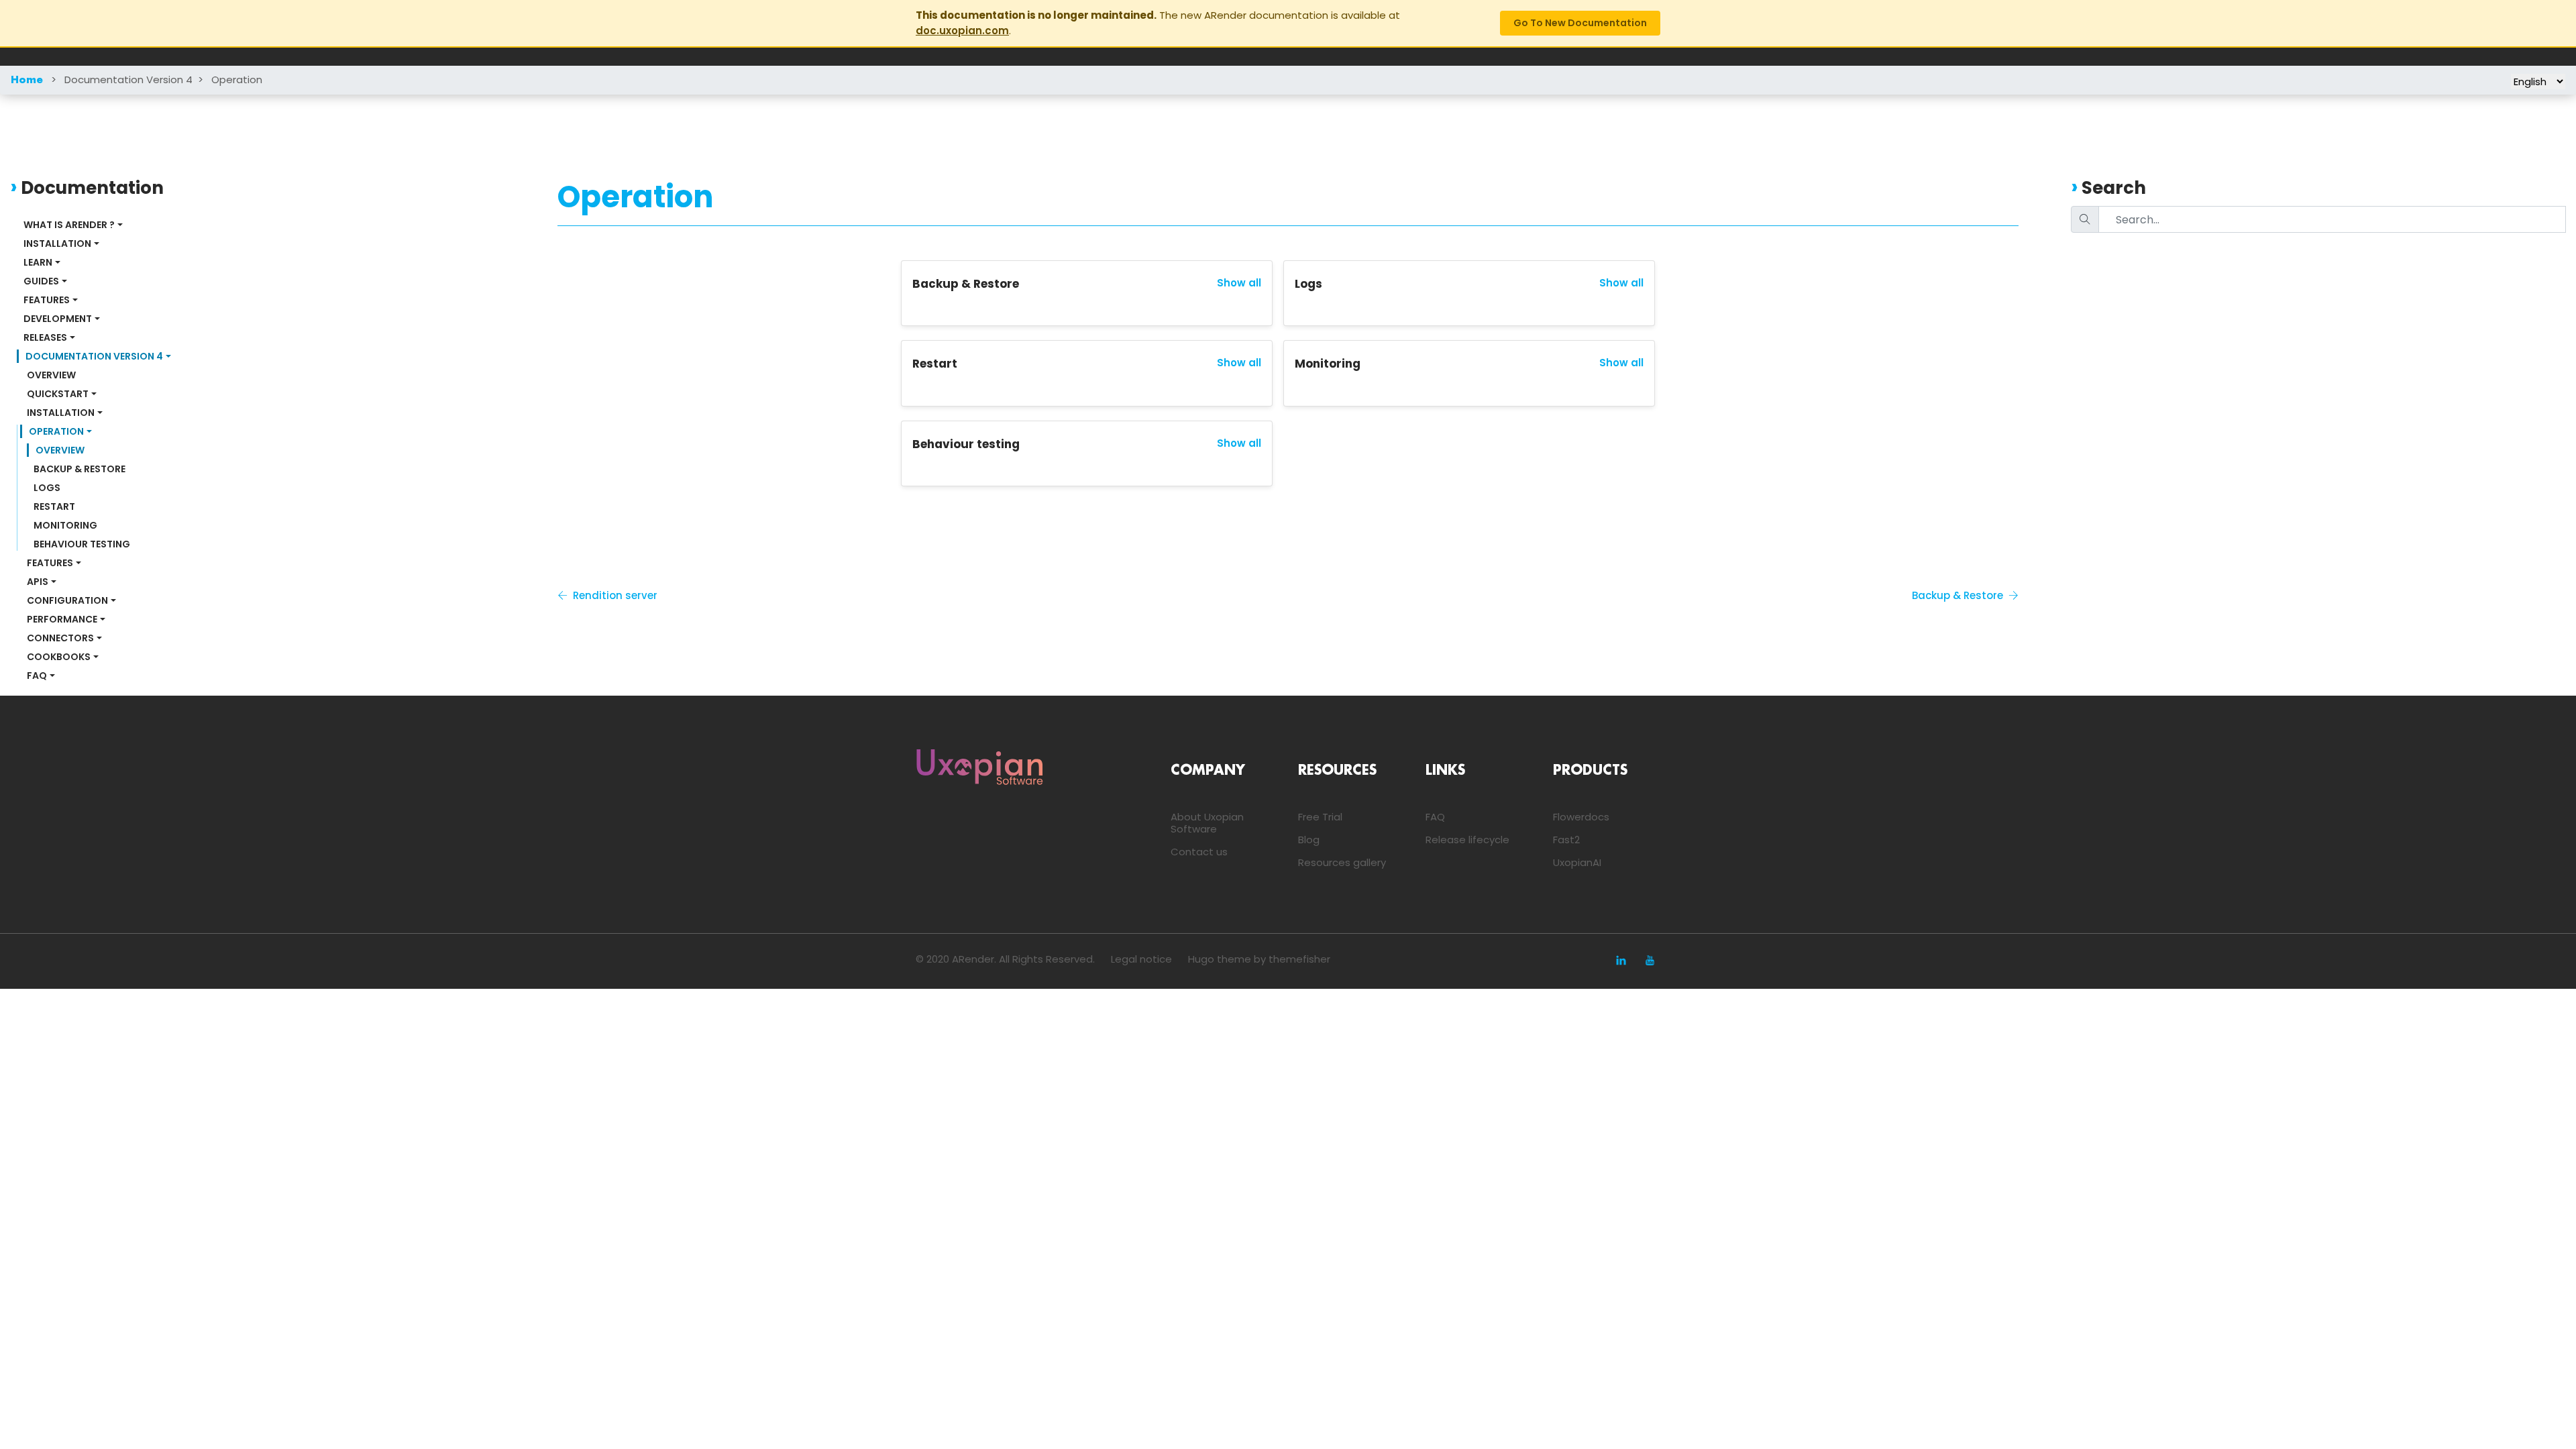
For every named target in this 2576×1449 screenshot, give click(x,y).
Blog (1309, 840)
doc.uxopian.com (962, 31)
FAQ (37, 676)
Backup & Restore (79, 469)
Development (58, 319)
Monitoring (65, 525)
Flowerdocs (1581, 817)
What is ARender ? (69, 225)
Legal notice (1141, 959)
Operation (237, 79)
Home (27, 80)
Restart (54, 506)
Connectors (60, 638)
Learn (38, 262)
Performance (62, 619)
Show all (1239, 283)
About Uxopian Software (1207, 823)
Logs (47, 488)
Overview (51, 375)
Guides (41, 281)
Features (47, 300)
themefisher (1299, 959)
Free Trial (1320, 817)
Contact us (1199, 852)
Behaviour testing (82, 544)
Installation (57, 244)
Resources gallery (1342, 862)
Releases (45, 337)
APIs (38, 582)
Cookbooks (59, 657)
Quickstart (58, 394)
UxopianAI (1577, 862)
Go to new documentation (1580, 23)
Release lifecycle (1467, 840)
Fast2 (1566, 840)
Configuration (67, 600)
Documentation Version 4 (128, 79)
